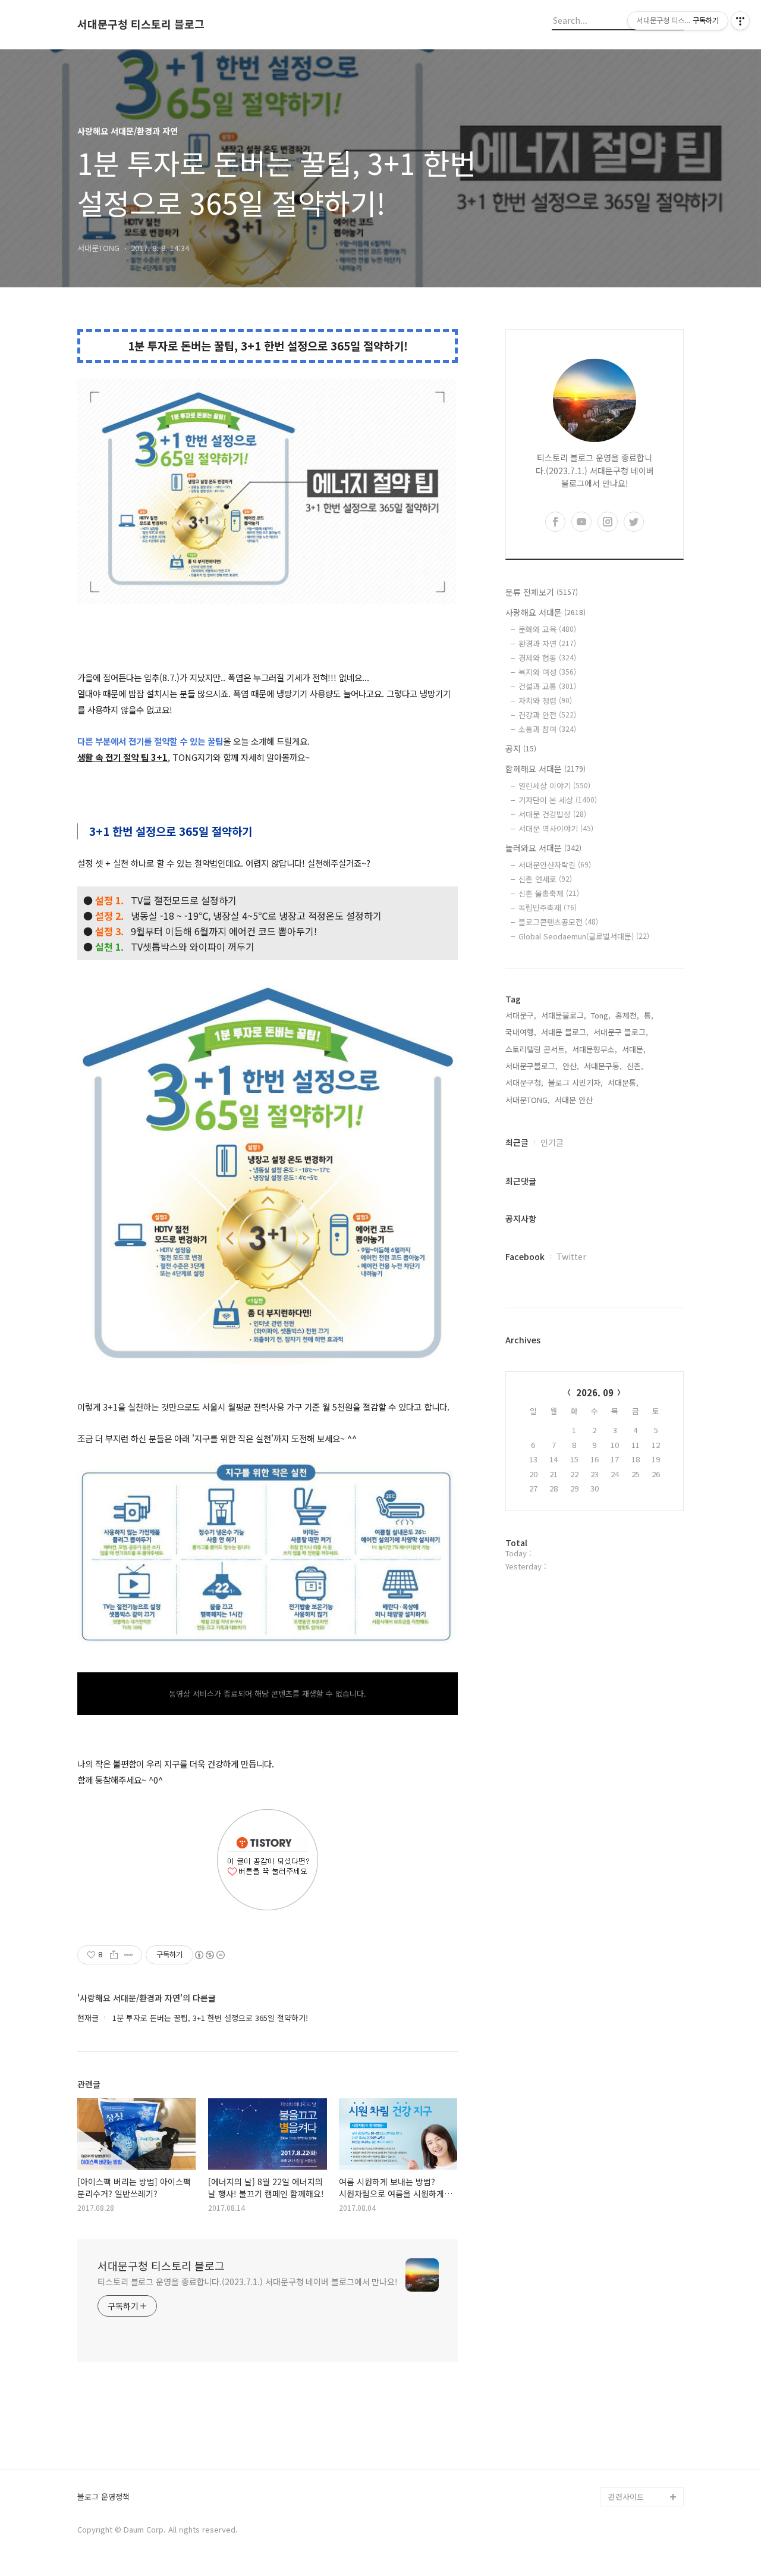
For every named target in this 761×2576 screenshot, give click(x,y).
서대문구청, (524, 1082)
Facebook (525, 1256)
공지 (521, 748)
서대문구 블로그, (621, 1032)
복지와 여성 (547, 672)
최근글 (517, 1142)
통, (649, 1015)
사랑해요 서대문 (545, 612)
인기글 (552, 1142)
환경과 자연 (547, 643)
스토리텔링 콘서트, (536, 1049)
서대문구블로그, (532, 1066)
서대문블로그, (564, 1015)
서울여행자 (627, 2382)
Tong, (601, 1015)
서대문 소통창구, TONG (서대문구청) (641, 2316)
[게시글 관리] (129, 1955)
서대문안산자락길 (555, 865)
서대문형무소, (595, 1049)
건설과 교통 (547, 686)
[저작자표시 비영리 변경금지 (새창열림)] (209, 1955)
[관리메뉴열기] (740, 21)
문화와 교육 (547, 629)
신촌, (635, 1066)
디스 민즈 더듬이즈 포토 (644, 2411)
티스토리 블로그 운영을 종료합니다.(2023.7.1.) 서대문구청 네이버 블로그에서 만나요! (248, 2282)
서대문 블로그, (565, 1032)
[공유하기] (114, 1955)
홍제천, (627, 1015)
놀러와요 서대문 (543, 848)
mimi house (629, 2439)
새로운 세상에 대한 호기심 (644, 2468)
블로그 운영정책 (103, 2497)
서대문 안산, (575, 1100)
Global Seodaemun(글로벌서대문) (584, 936)
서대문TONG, (528, 1100)
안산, (571, 1066)
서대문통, (623, 1082)
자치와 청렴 (545, 701)
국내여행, (521, 1032)
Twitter (571, 1256)
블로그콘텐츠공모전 (558, 922)
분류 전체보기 (542, 592)
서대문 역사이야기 (556, 828)
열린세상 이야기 (554, 786)
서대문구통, (603, 1066)
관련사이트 (626, 2497)
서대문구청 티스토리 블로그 (141, 24)
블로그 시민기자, (576, 1082)
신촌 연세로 (545, 879)
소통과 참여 (547, 729)
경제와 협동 (547, 658)
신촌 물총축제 (549, 893)
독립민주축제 (548, 908)
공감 (616, 2344)
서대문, (634, 1049)
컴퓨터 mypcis (633, 2363)
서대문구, (521, 1015)
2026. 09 (595, 1392)
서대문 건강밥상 (552, 814)
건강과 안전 (547, 715)
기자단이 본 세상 (558, 800)
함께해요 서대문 (545, 769)
